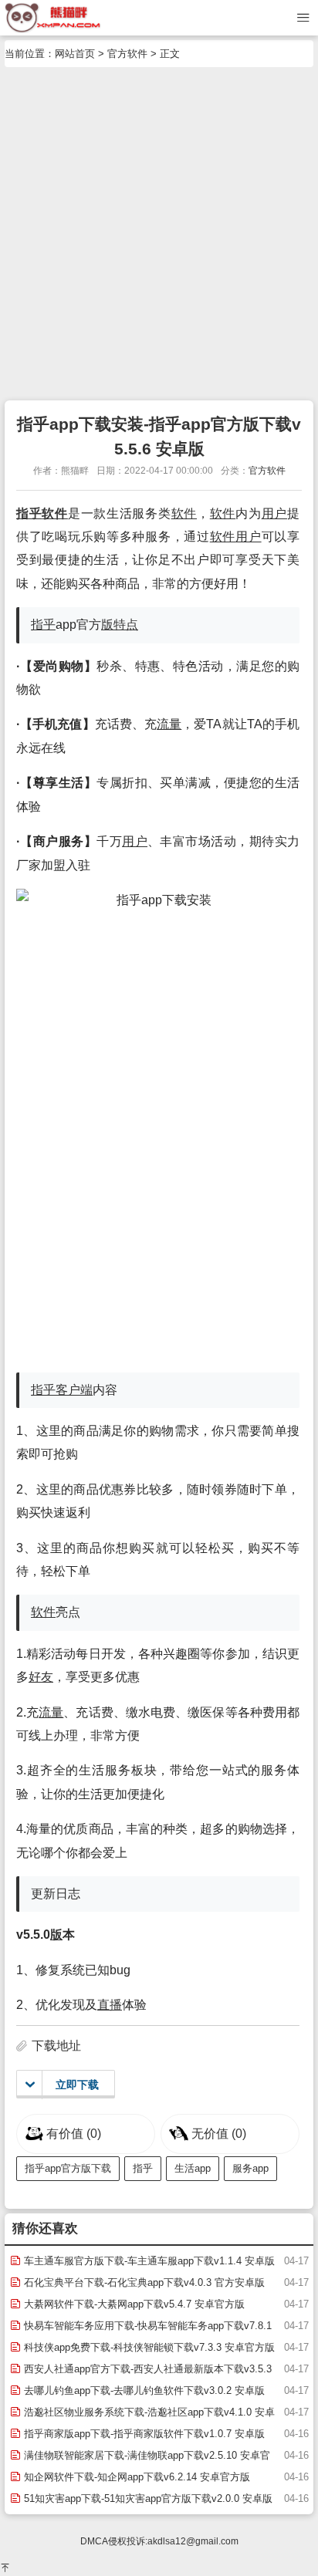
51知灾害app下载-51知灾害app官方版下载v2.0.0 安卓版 (147, 2498)
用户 (274, 513)
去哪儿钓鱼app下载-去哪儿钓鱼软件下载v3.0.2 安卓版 (143, 2390)
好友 (41, 1677)
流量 (169, 724)
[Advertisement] (159, 234)
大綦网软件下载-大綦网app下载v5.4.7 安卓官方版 (133, 2304)
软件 (54, 513)
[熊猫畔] (53, 17)
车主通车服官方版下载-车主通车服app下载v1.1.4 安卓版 (148, 2261)
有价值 (74, 2134)
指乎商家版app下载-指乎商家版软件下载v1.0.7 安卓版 (143, 2434)
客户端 (74, 1390)
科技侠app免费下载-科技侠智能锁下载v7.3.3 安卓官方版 (148, 2347)
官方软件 (127, 54)
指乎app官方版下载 (68, 2168)
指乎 (29, 513)
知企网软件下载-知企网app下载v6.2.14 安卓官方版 (135, 2477)
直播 (110, 2005)
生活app (193, 2168)
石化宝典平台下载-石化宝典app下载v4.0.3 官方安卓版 (143, 2282)
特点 (126, 625)
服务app (250, 2168)
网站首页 (75, 54)
